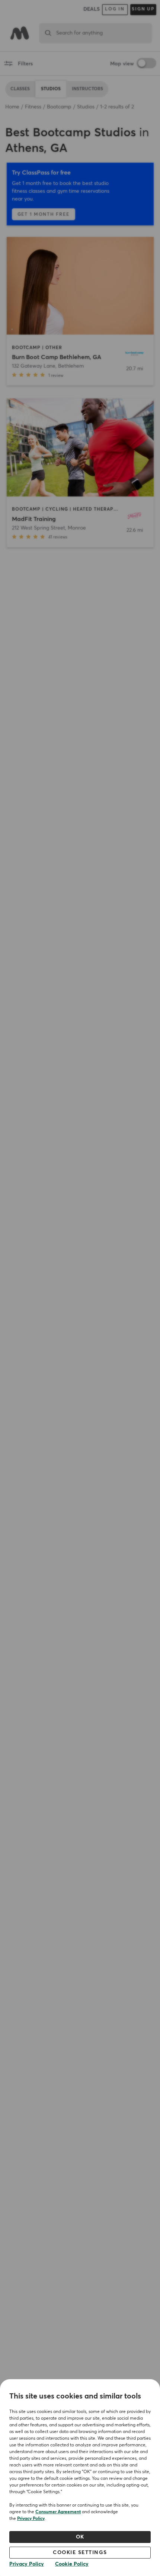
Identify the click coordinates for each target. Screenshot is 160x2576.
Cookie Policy (72, 2564)
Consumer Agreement (58, 2512)
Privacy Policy (31, 2519)
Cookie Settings (80, 2553)
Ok (80, 2537)
